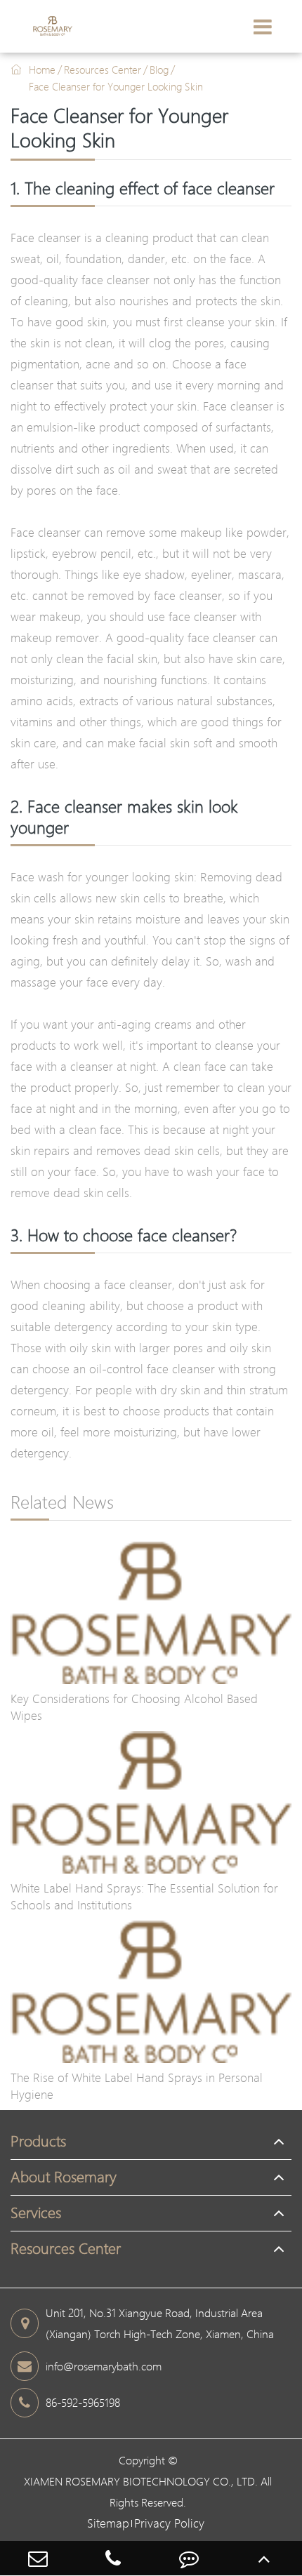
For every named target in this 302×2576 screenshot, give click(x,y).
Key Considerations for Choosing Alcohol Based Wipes (134, 1707)
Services (36, 2213)
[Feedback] (189, 2558)
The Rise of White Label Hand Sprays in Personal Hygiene (137, 2086)
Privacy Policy (169, 2523)
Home (42, 69)
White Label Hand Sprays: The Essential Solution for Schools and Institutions (144, 1896)
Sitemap (108, 2523)
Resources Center (103, 69)
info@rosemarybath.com (104, 2366)
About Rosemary (64, 2177)
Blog (159, 69)
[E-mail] (38, 2558)
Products (38, 2141)
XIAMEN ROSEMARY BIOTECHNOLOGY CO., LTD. (141, 2481)
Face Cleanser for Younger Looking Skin (116, 86)
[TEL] (114, 2558)
